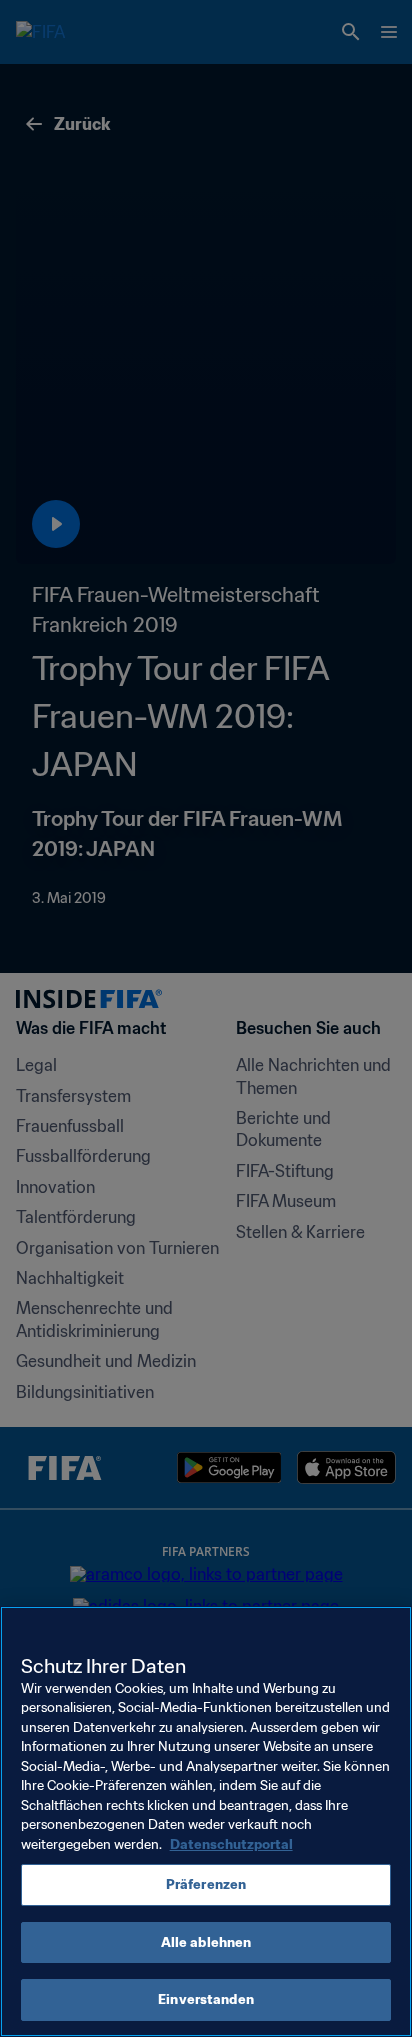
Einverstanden (206, 1999)
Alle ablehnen (206, 1942)
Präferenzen (206, 1884)
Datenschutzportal (231, 1844)
